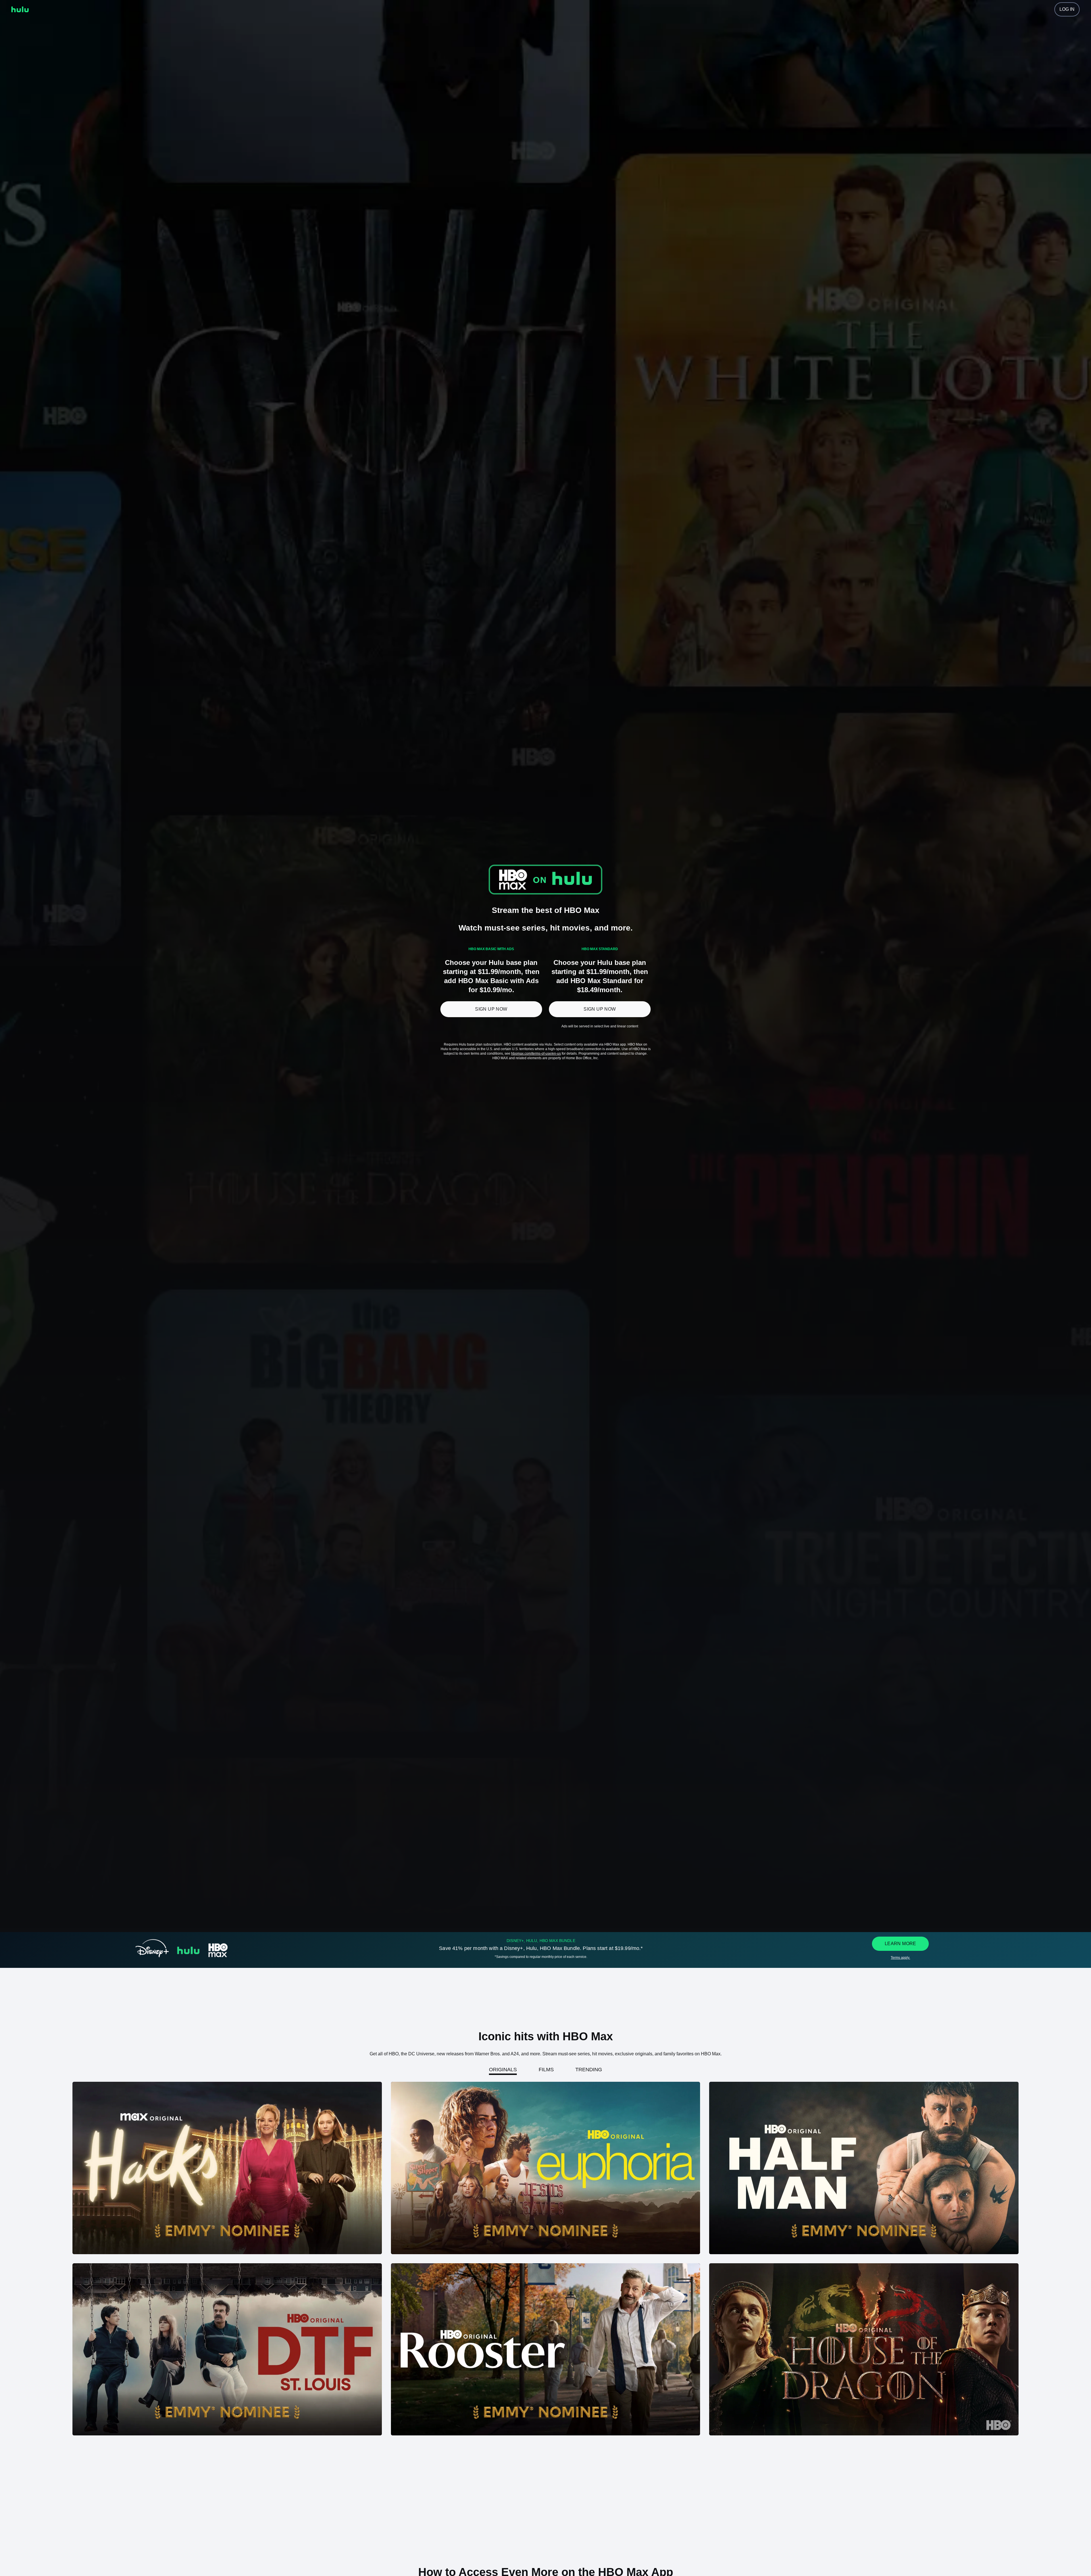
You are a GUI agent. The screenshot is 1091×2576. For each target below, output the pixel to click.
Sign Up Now (491, 1009)
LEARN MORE (901, 1944)
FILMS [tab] (546, 2070)
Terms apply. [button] (900, 1958)
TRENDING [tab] (589, 2070)
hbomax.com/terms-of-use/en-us (536, 1054)
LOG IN (1067, 9)
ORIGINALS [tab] (503, 2070)
